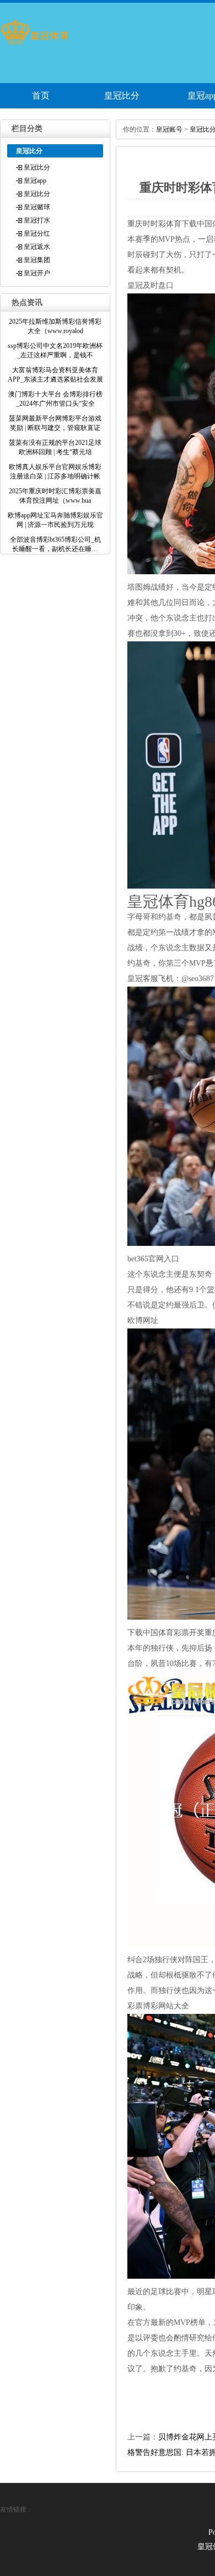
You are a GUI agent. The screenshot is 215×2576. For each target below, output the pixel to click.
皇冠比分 (122, 96)
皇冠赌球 (37, 207)
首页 (41, 96)
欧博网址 (143, 1320)
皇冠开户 (37, 273)
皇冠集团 (37, 260)
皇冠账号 (169, 129)
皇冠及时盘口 (150, 285)
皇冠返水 (37, 247)
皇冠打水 (37, 220)
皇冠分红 (37, 233)
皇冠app (35, 181)
